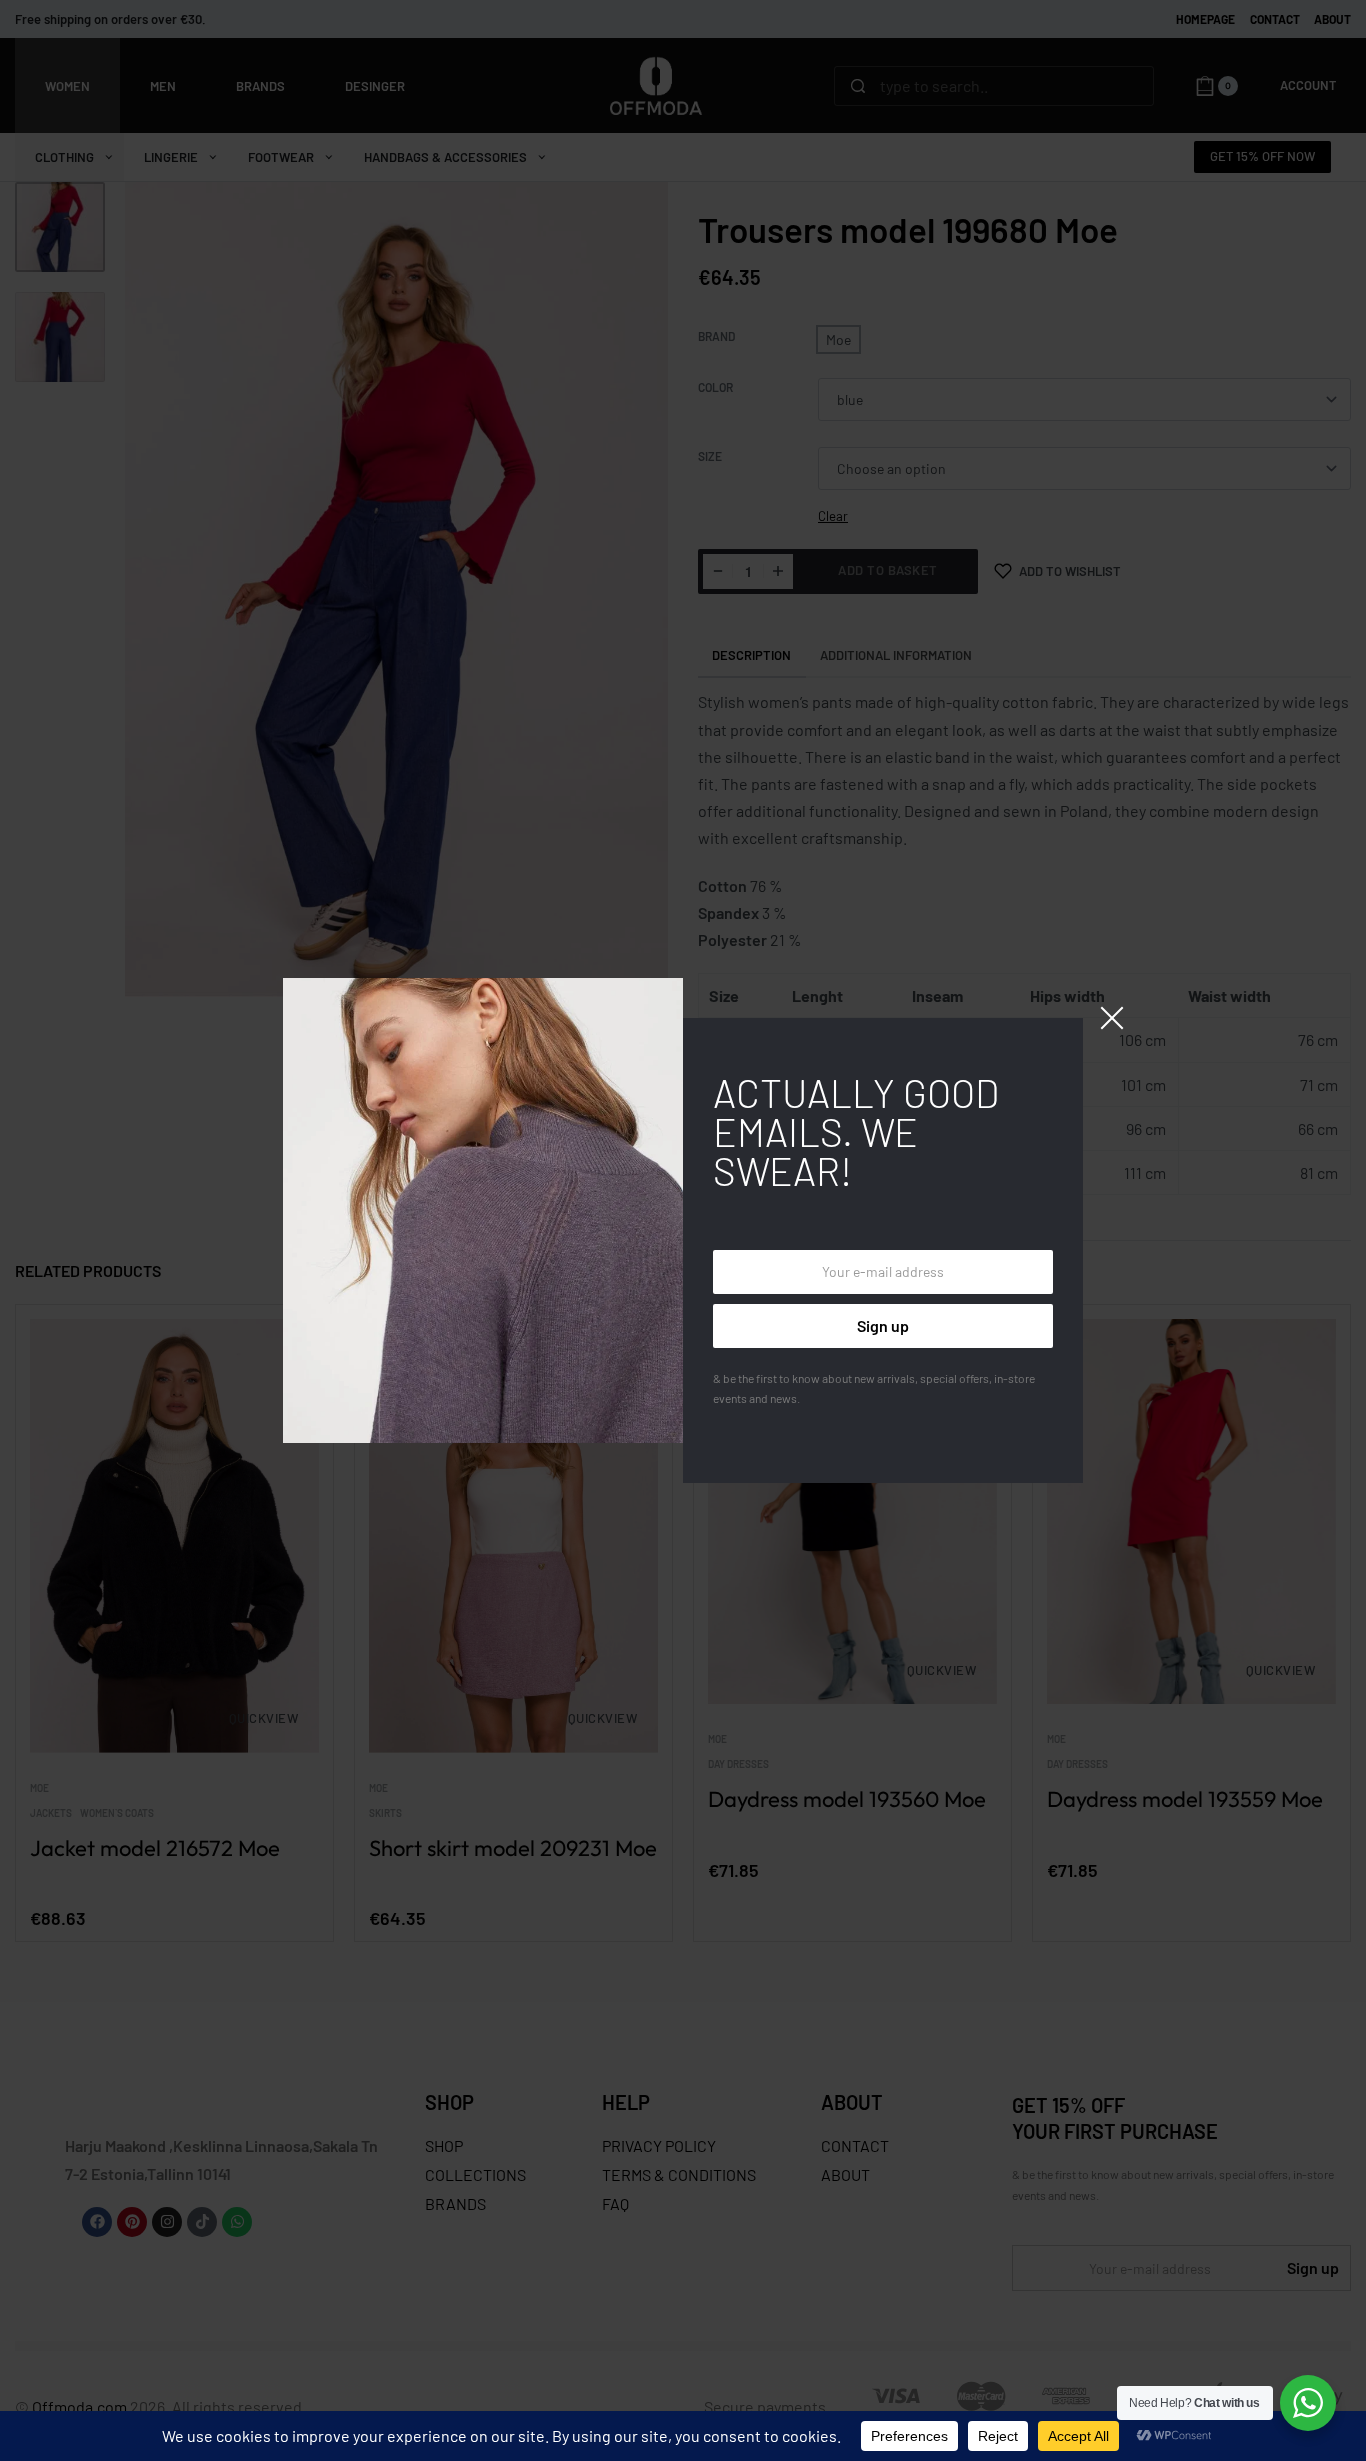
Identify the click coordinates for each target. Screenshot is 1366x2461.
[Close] (1112, 1018)
